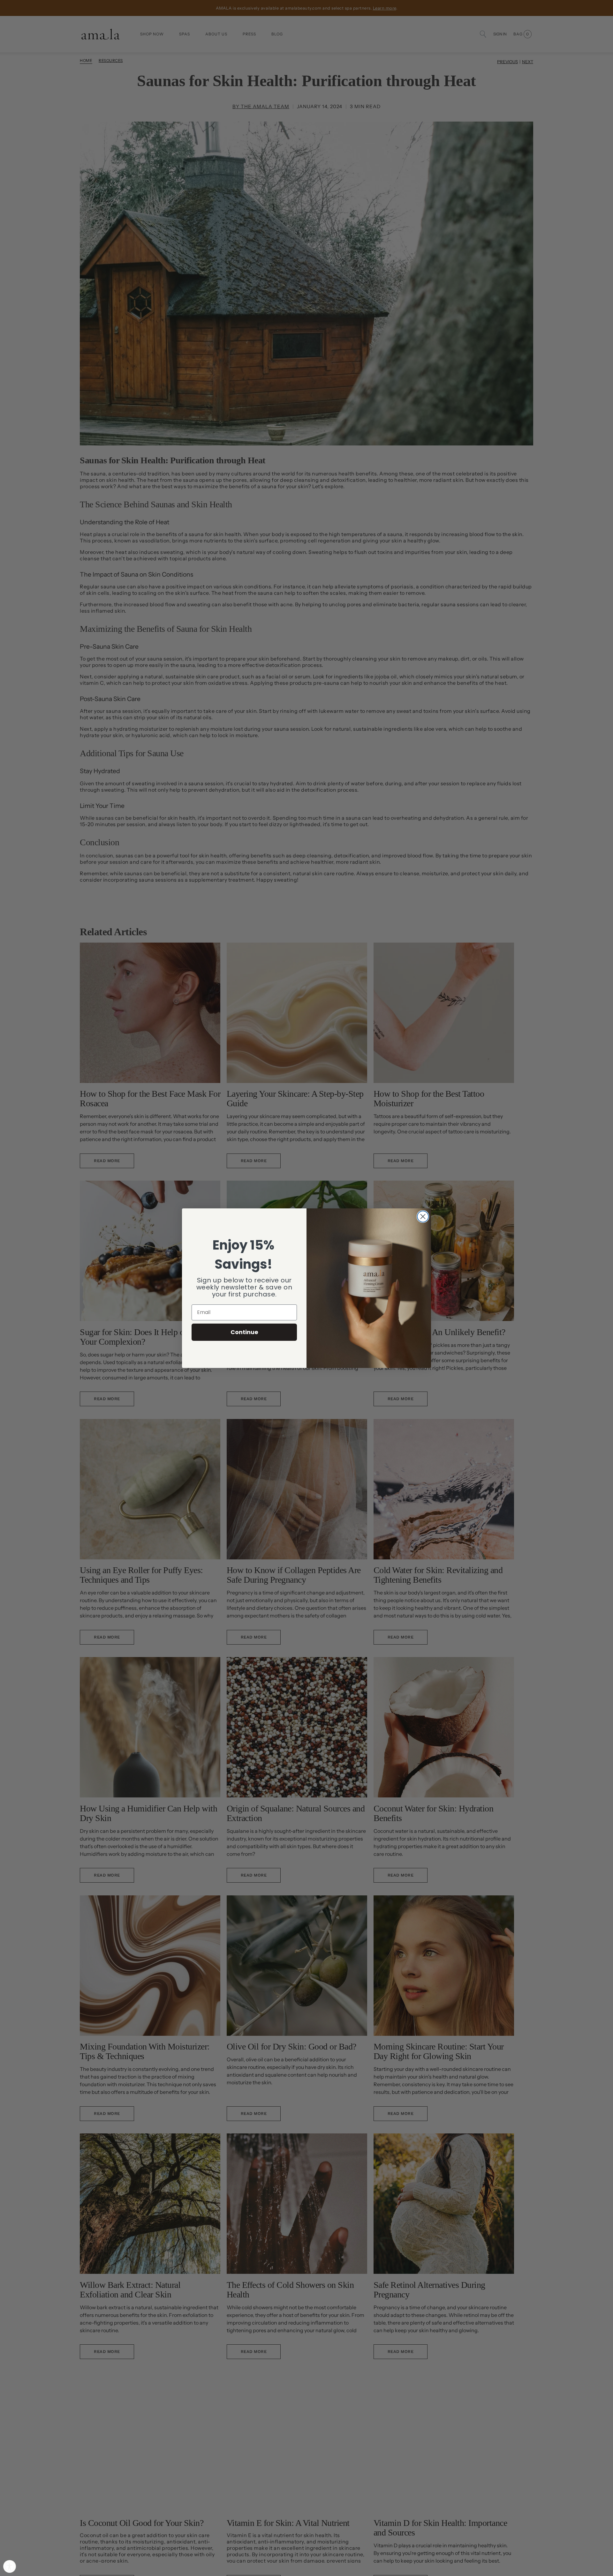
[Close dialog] (423, 1217)
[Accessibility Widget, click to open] (10, 2566)
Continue (244, 1332)
